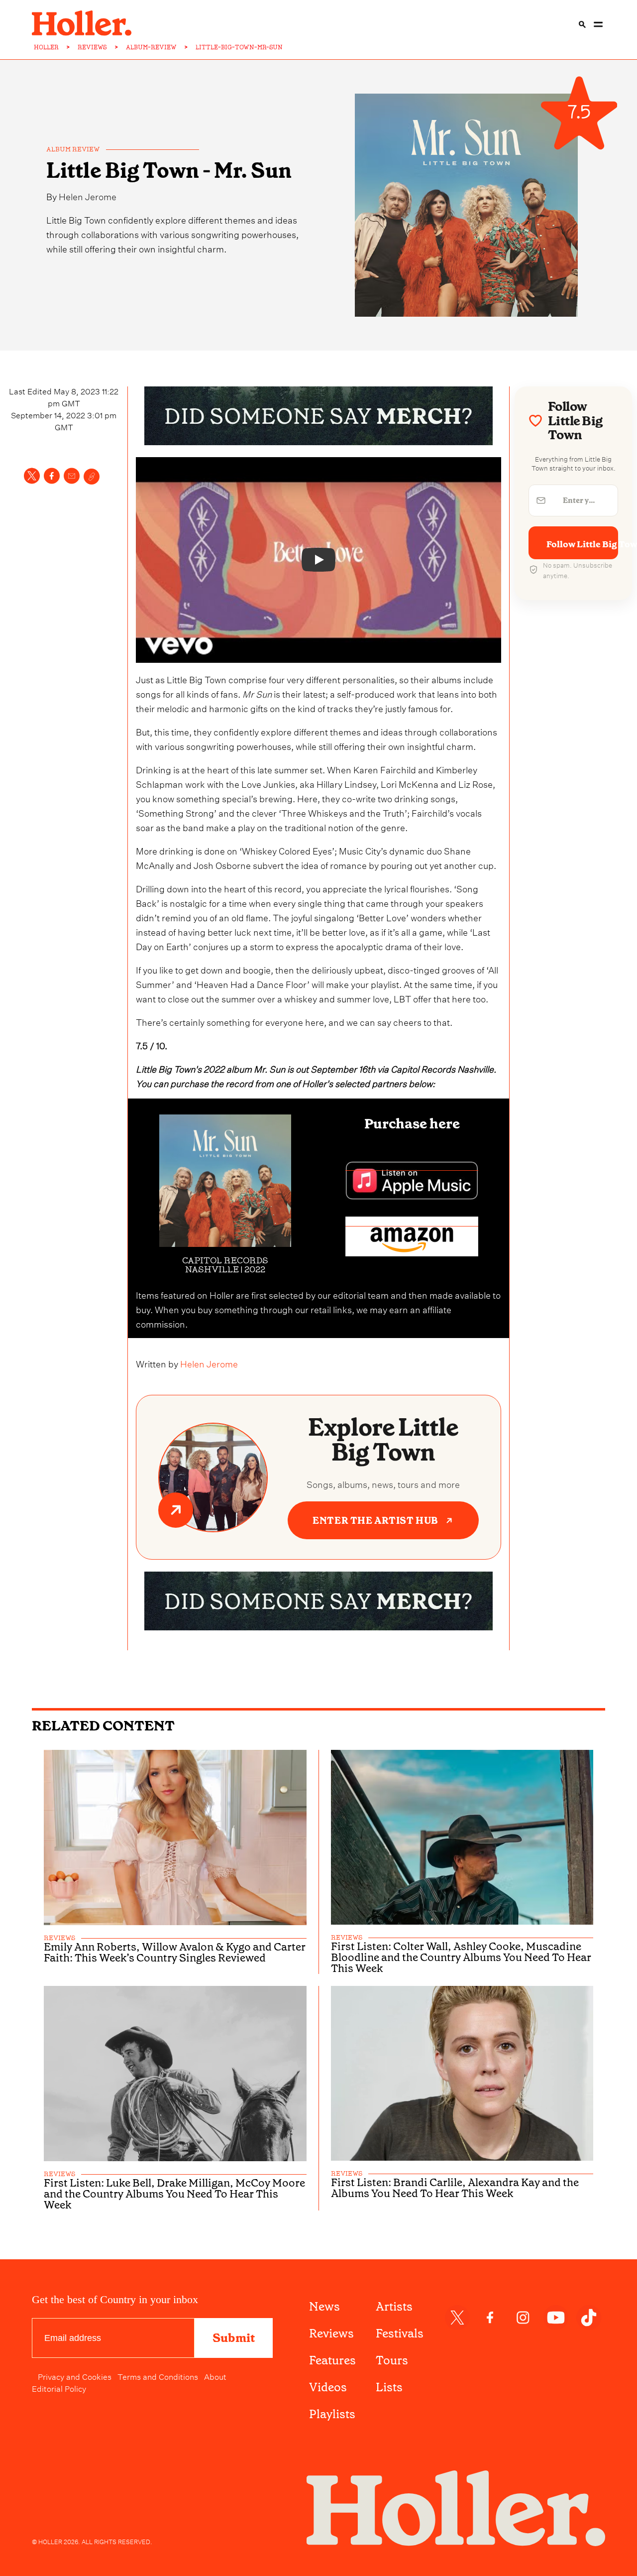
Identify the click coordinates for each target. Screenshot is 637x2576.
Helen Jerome (88, 195)
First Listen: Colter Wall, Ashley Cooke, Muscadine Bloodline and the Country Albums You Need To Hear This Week (461, 1958)
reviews (59, 1938)
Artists (394, 2307)
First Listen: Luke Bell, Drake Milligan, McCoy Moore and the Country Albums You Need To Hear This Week (174, 2194)
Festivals (400, 2333)
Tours (392, 2360)
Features (332, 2360)
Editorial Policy (59, 2388)
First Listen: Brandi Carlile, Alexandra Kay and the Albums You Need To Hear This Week (455, 2188)
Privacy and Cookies (75, 2376)
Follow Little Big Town (582, 544)
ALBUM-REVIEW (151, 47)
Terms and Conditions (158, 2376)
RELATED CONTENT (103, 1726)
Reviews (331, 2333)
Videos (328, 2387)
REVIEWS (92, 47)
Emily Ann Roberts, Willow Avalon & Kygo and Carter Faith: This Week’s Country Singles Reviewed (175, 1953)
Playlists (332, 2414)
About (215, 2376)
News (324, 2307)
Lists (389, 2387)
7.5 (579, 113)
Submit (234, 2338)
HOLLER (46, 47)
